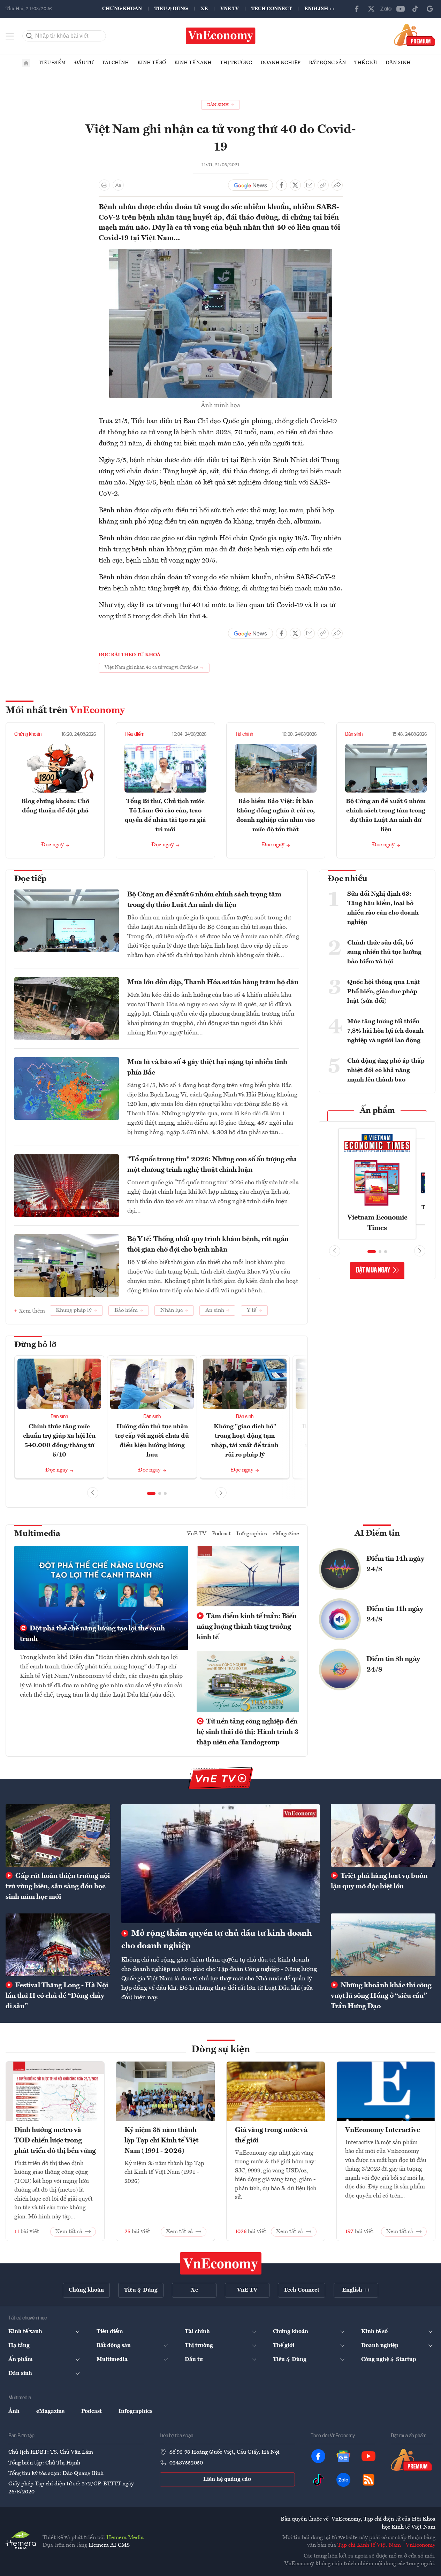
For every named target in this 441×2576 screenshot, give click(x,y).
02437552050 (186, 2463)
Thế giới (366, 63)
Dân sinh (398, 63)
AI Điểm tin (377, 1534)
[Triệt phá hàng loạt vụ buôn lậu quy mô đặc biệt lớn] (383, 1835)
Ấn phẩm (377, 1111)
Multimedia (37, 1534)
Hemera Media (125, 2538)
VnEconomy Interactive (383, 2130)
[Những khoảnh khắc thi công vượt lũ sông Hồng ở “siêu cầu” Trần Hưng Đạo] (383, 1945)
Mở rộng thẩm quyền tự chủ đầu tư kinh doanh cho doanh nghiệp (217, 1940)
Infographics (252, 1534)
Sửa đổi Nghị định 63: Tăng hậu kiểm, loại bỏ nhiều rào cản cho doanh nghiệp (383, 908)
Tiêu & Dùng (171, 9)
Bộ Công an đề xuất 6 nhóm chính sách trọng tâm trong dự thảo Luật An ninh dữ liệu (204, 900)
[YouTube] (401, 9)
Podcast (221, 1534)
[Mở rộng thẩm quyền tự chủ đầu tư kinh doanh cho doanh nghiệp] (220, 1863)
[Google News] (430, 9)
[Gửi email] (309, 185)
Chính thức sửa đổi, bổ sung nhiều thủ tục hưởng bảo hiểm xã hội (384, 952)
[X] (371, 9)
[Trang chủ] (26, 63)
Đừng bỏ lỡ (35, 1345)
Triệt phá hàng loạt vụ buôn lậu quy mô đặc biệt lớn (379, 1881)
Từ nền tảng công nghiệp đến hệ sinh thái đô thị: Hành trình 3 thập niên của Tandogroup (248, 1732)
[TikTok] (415, 9)
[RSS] (368, 2480)
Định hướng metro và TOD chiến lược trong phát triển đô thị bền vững (55, 2141)
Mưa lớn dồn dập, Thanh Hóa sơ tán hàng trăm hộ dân (213, 983)
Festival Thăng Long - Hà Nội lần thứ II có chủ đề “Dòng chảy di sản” (57, 1996)
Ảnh (14, 2411)
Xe (204, 9)
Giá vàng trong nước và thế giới (271, 2135)
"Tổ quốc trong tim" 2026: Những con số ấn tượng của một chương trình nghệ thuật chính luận (212, 1165)
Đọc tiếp (30, 879)
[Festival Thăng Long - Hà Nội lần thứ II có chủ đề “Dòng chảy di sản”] (58, 1945)
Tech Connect (272, 9)
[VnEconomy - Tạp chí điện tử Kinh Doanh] (221, 2263)
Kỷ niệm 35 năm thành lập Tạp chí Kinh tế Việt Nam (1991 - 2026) (161, 2141)
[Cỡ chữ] (118, 185)
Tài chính (115, 63)
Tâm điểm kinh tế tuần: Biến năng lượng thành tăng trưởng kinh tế (247, 1627)
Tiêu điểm (52, 63)
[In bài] (104, 185)
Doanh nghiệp (280, 63)
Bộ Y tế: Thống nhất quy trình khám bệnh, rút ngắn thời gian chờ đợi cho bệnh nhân (208, 1245)
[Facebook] (357, 9)
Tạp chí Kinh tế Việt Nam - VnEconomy (386, 2545)
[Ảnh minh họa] (221, 253)
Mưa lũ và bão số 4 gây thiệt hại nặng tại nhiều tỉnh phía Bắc (207, 1068)
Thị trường (236, 63)
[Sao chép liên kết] (323, 185)
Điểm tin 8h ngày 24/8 (393, 1665)
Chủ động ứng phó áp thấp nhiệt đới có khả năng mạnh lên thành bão (386, 1070)
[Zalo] (386, 9)
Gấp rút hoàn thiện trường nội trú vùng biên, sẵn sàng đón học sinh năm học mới (58, 1887)
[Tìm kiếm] (30, 36)
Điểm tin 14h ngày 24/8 (395, 1564)
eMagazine (286, 1534)
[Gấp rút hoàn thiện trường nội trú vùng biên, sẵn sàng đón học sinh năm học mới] (58, 1835)
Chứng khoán (122, 9)
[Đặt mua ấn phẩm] (415, 35)
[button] (151, 1493)
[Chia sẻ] (337, 185)
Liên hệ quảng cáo (227, 2479)
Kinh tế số (152, 63)
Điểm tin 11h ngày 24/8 (395, 1614)
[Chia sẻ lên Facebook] (281, 185)
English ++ (320, 9)
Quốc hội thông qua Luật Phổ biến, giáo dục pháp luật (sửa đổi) (384, 992)
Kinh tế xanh (193, 63)
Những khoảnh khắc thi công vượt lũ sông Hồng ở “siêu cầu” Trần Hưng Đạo (381, 1996)
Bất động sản (327, 63)
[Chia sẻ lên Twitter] (295, 185)
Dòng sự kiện (221, 2050)
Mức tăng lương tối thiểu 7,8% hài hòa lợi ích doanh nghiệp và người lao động (385, 1031)
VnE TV (230, 9)
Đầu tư (84, 63)
